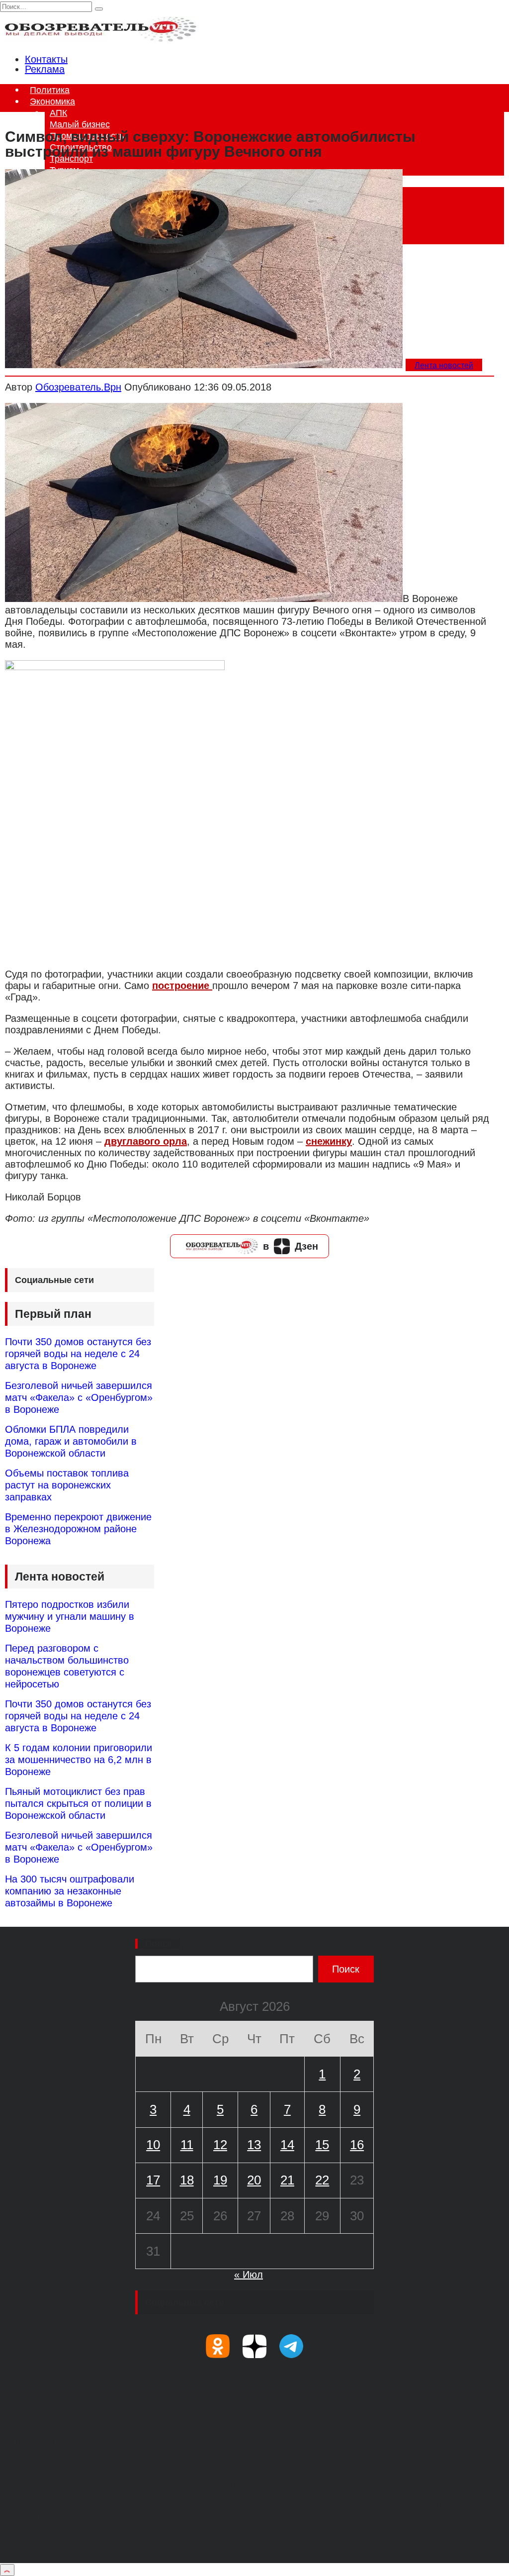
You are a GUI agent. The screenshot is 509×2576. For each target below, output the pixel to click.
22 (322, 2180)
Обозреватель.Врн (78, 387)
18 (187, 2180)
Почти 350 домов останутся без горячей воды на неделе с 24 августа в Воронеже (78, 1354)
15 (322, 2145)
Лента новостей (444, 365)
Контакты (46, 59)
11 (187, 2145)
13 (254, 2145)
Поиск (159, 1944)
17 (153, 2180)
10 (153, 2145)
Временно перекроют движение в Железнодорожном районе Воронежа (78, 1529)
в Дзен (291, 1246)
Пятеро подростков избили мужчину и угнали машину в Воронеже (70, 1616)
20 (254, 2180)
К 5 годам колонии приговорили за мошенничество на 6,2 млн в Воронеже (79, 1760)
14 (287, 2145)
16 (357, 2145)
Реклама (45, 69)
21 (287, 2180)
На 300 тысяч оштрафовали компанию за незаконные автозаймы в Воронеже (70, 1891)
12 (220, 2145)
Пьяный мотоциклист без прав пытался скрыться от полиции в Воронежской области (78, 1803)
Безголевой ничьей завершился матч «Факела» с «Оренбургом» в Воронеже (79, 1397)
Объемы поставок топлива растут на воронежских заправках (67, 1485)
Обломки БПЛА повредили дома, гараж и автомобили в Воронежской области (71, 1441)
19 (220, 2180)
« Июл (249, 2275)
